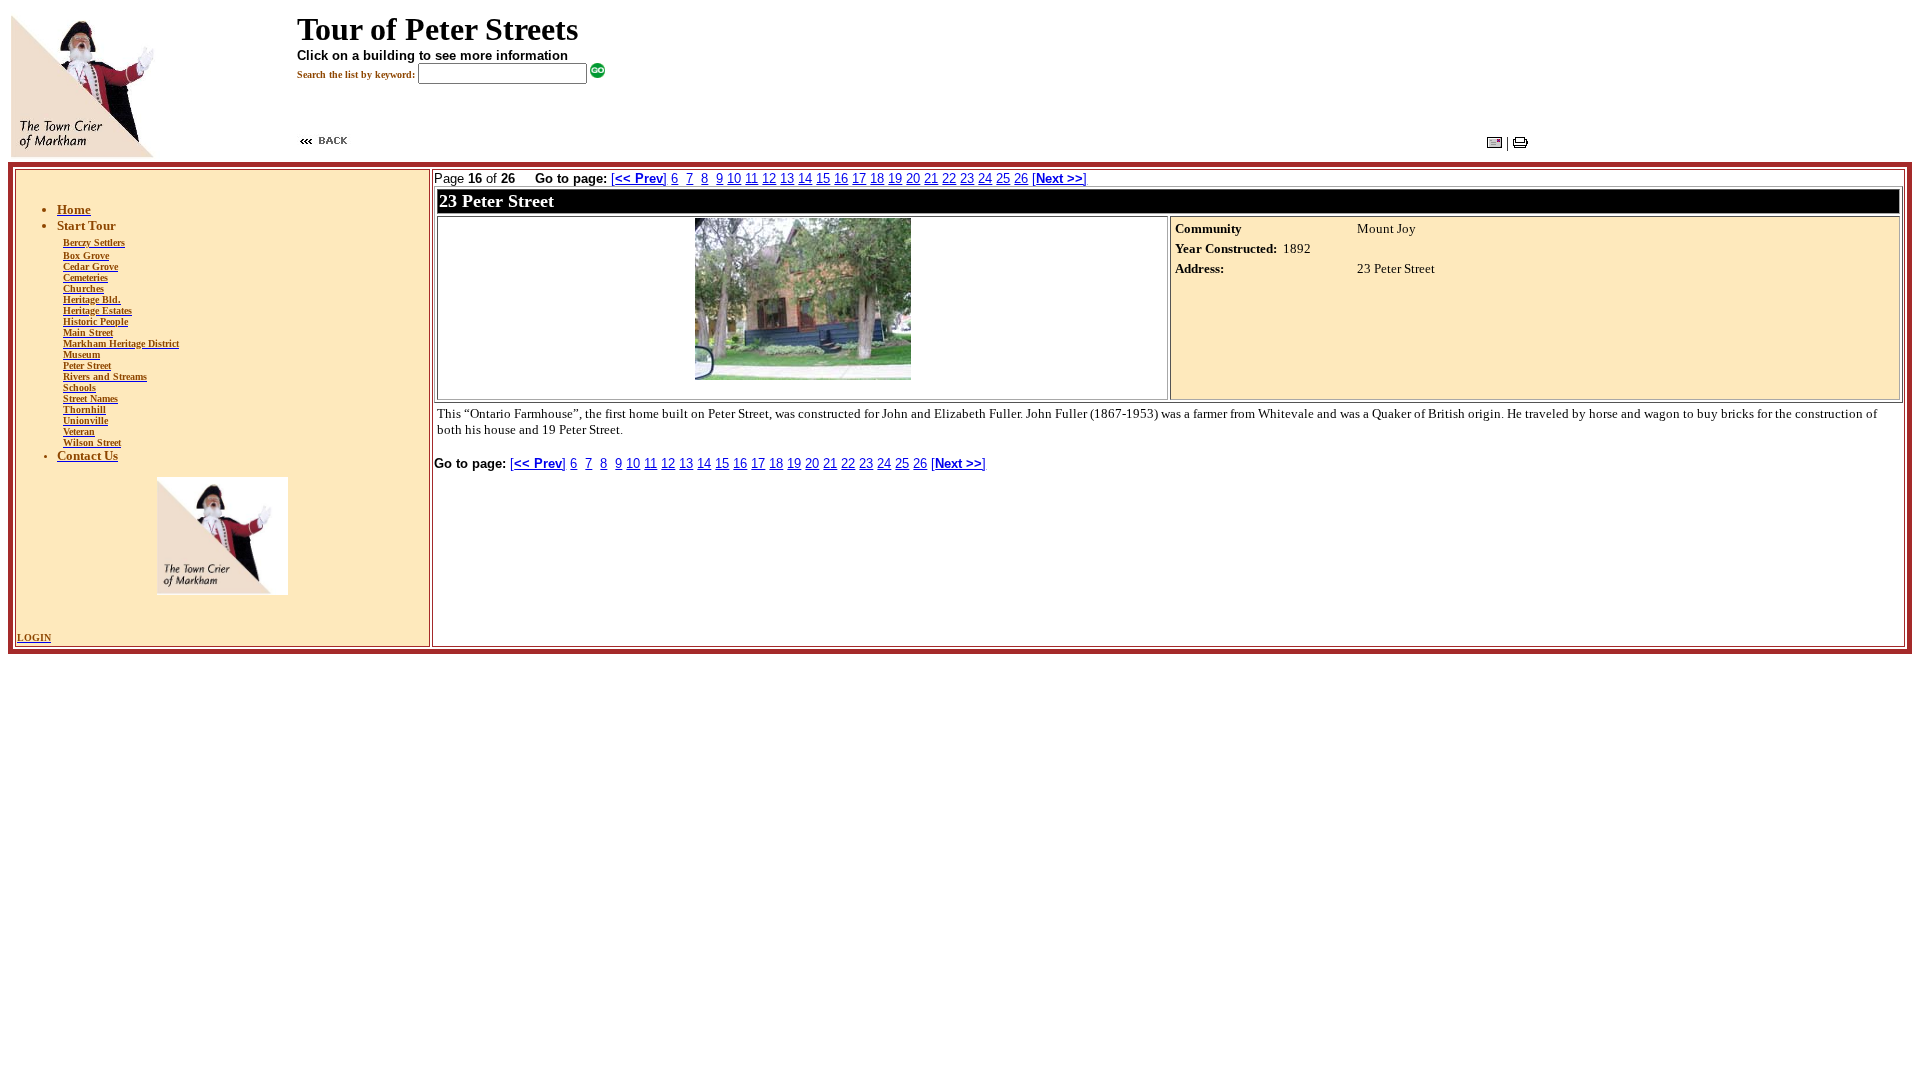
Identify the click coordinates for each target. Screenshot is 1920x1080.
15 (823, 178)
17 (859, 178)
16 (841, 178)
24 (985, 178)
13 (787, 178)
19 (895, 178)
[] (639, 178)
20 (913, 178)
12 (769, 178)
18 (877, 178)
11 (751, 178)
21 (931, 178)
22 (949, 178)
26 (1021, 178)
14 (805, 178)
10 (734, 178)
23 (967, 178)
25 (1003, 178)
